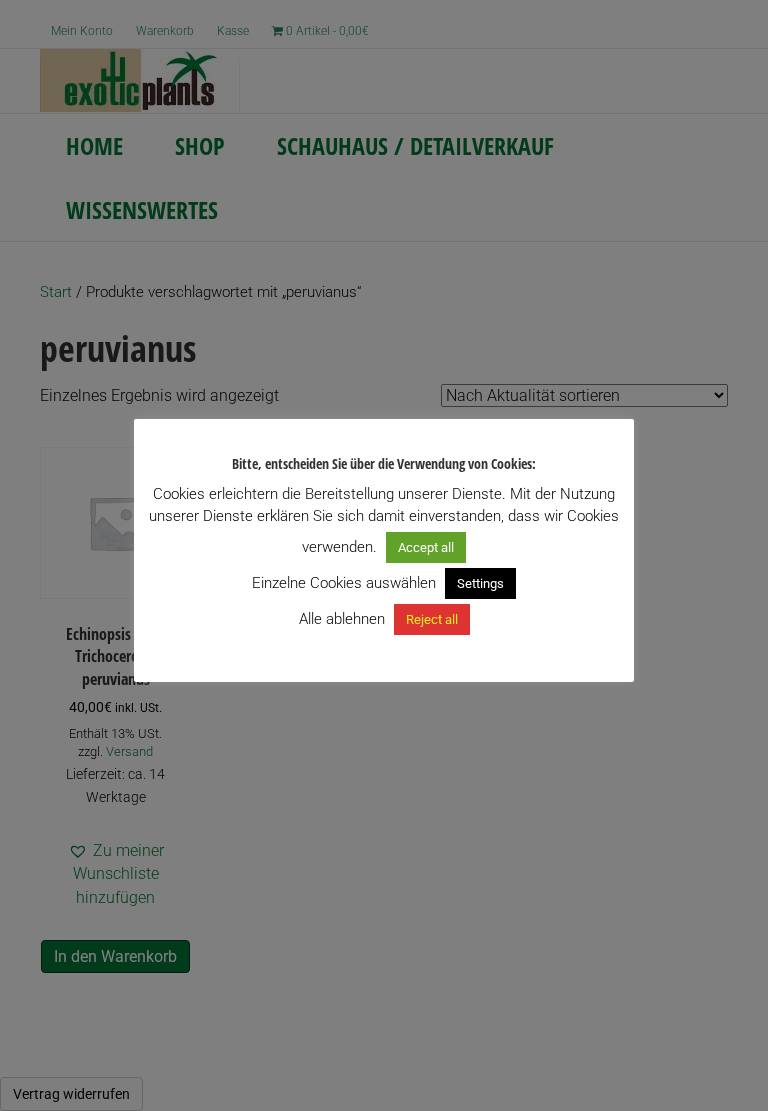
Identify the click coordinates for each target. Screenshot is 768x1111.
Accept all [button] (426, 547)
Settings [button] (480, 583)
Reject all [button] (432, 619)
